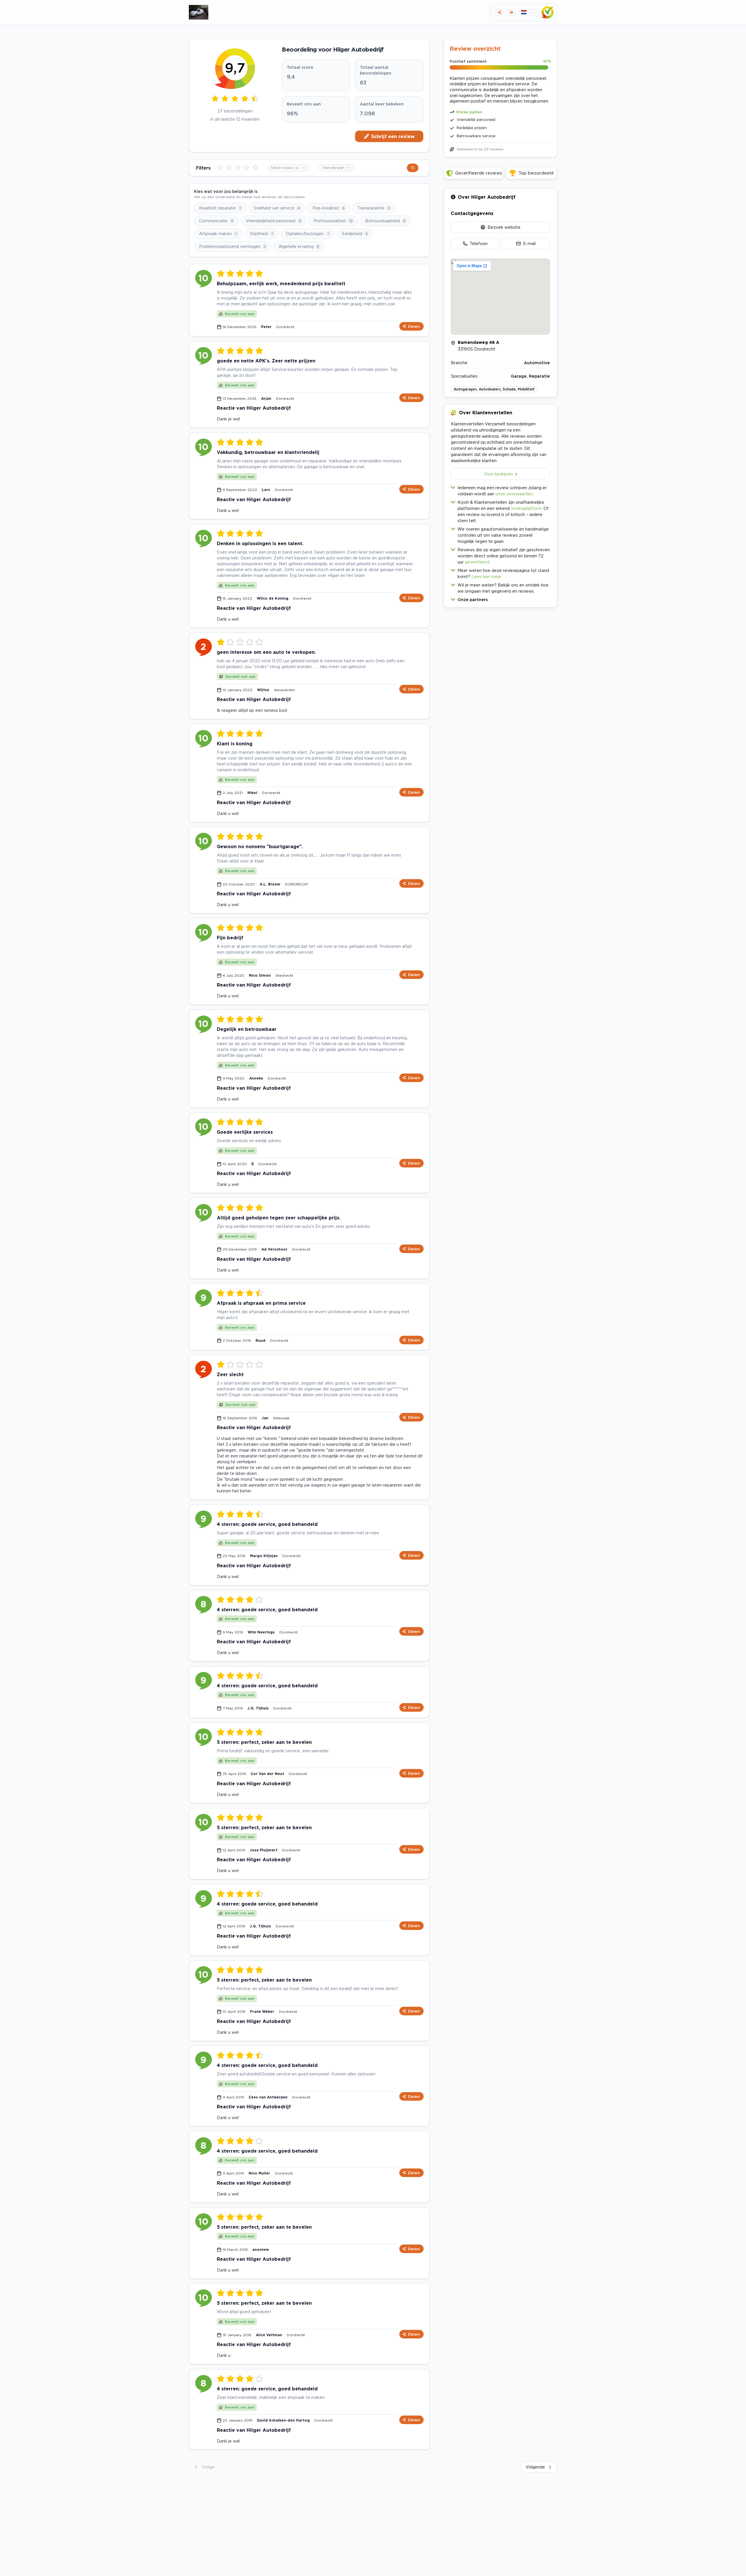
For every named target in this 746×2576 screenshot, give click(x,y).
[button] (500, 598)
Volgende (535, 2467)
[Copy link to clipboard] (499, 12)
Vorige (208, 2467)
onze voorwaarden (514, 494)
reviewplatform (526, 508)
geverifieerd (477, 562)
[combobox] (288, 168)
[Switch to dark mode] (511, 12)
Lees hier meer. (487, 576)
